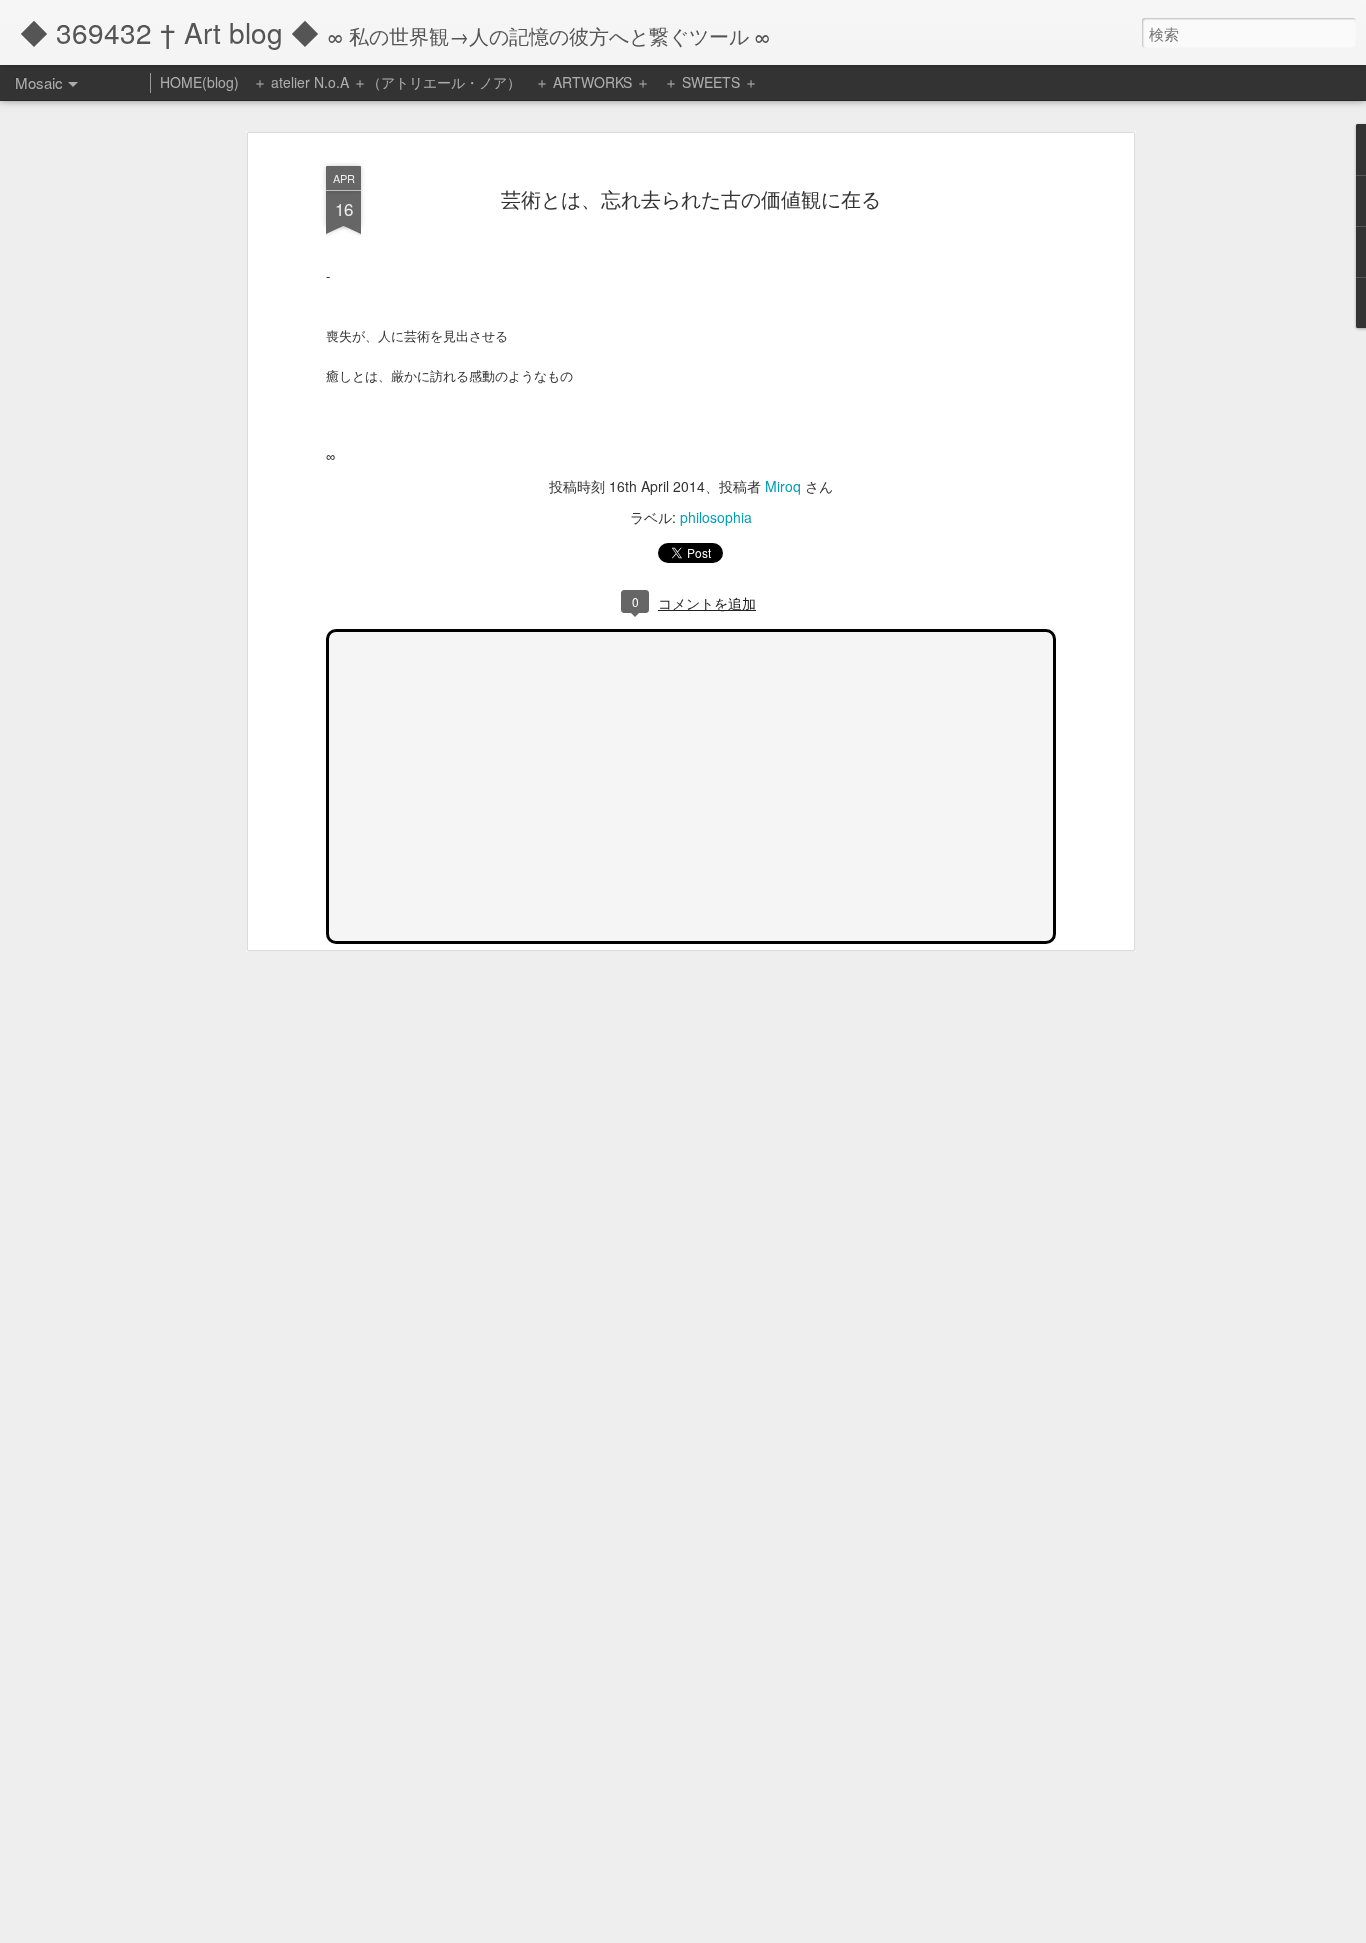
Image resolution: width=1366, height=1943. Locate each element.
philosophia (716, 517)
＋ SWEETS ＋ (711, 82)
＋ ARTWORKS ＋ (592, 82)
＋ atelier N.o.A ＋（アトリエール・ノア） (387, 82)
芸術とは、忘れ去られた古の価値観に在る (691, 198)
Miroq (783, 486)
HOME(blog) (199, 82)
